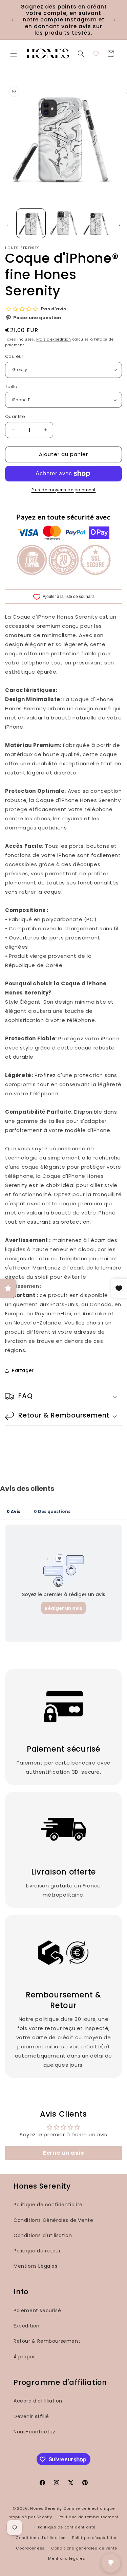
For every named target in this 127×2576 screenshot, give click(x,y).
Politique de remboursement (89, 2517)
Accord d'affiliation (38, 2401)
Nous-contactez (34, 2432)
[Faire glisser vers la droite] (120, 225)
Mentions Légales (36, 2266)
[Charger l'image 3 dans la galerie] (96, 223)
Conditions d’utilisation (41, 2538)
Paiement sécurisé (37, 2310)
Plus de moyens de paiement (64, 490)
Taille (11, 387)
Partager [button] (23, 1370)
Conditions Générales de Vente (53, 2220)
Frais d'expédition (54, 339)
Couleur (14, 356)
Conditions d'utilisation (43, 2235)
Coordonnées (30, 2548)
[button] (14, 54)
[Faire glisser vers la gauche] (7, 225)
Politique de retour (37, 2251)
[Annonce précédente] (13, 20)
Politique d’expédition (95, 2538)
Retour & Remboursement (47, 2341)
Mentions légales (67, 2558)
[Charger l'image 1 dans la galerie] (31, 223)
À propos (25, 2357)
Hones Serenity (46, 2508)
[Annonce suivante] (114, 20)
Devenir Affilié (31, 2416)
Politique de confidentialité (48, 2205)
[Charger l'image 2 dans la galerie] (63, 223)
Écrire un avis (63, 2153)
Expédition (27, 2326)
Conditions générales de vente (84, 2548)
